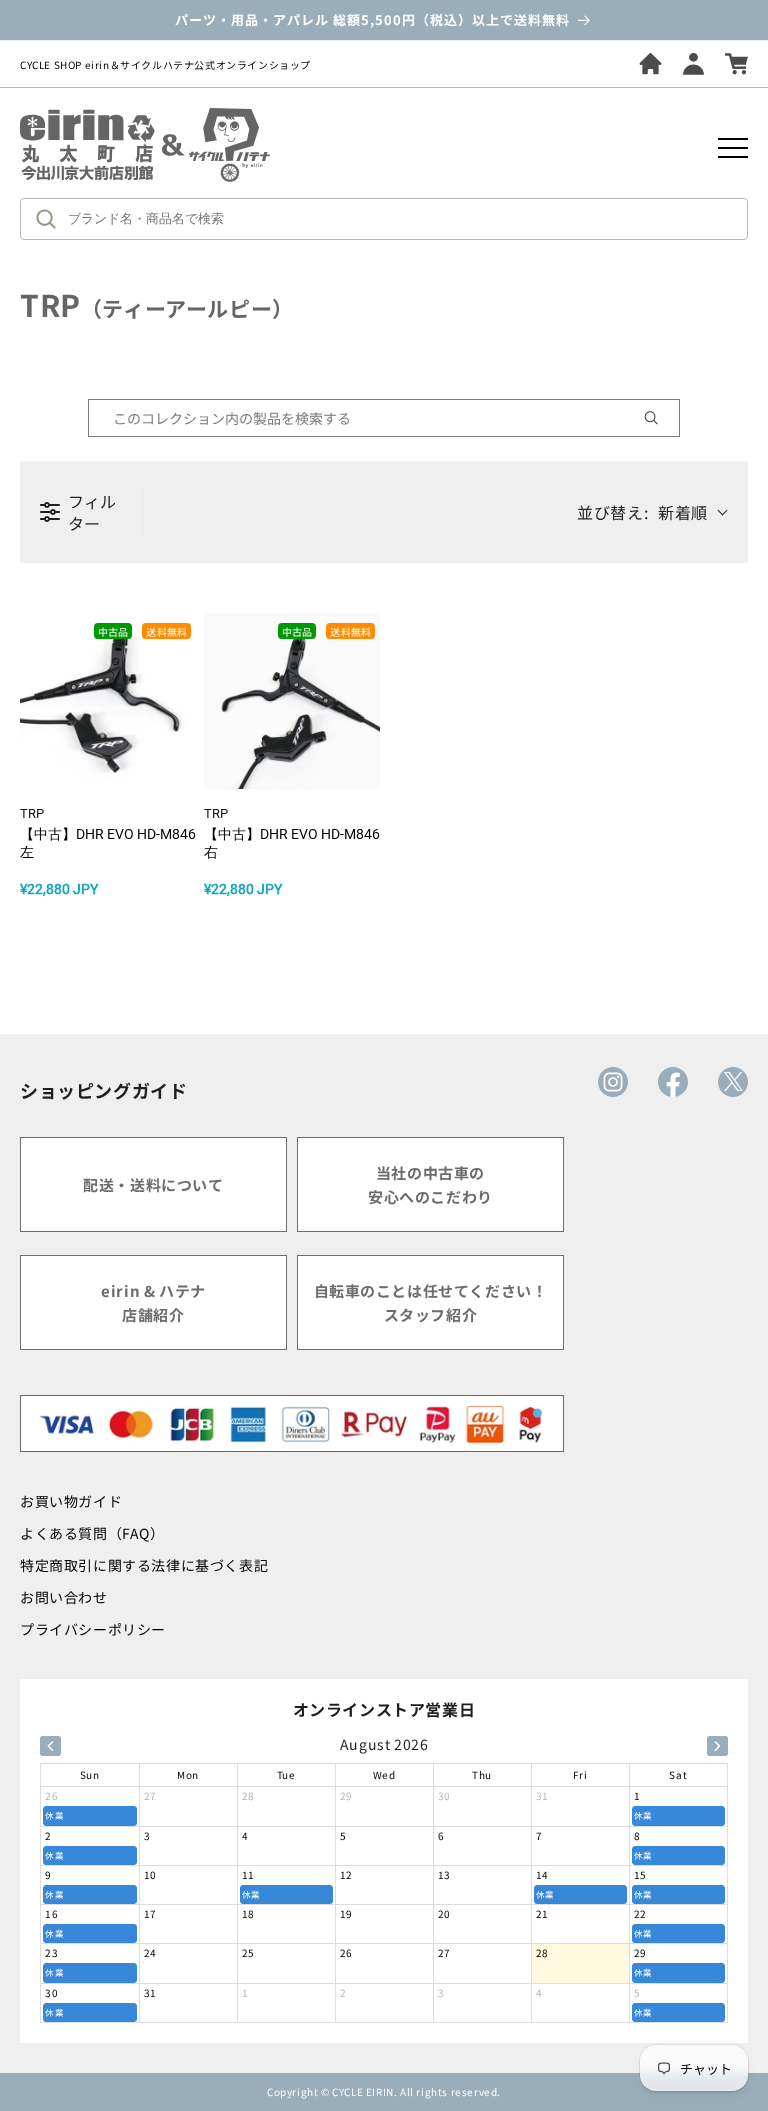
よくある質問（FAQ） (92, 1533)
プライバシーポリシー (93, 1629)
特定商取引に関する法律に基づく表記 (144, 1565)
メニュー (733, 148)
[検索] (51, 219)
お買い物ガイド (71, 1501)
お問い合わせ (64, 1597)
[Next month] (717, 1746)
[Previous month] (50, 1746)
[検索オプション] (659, 418)
